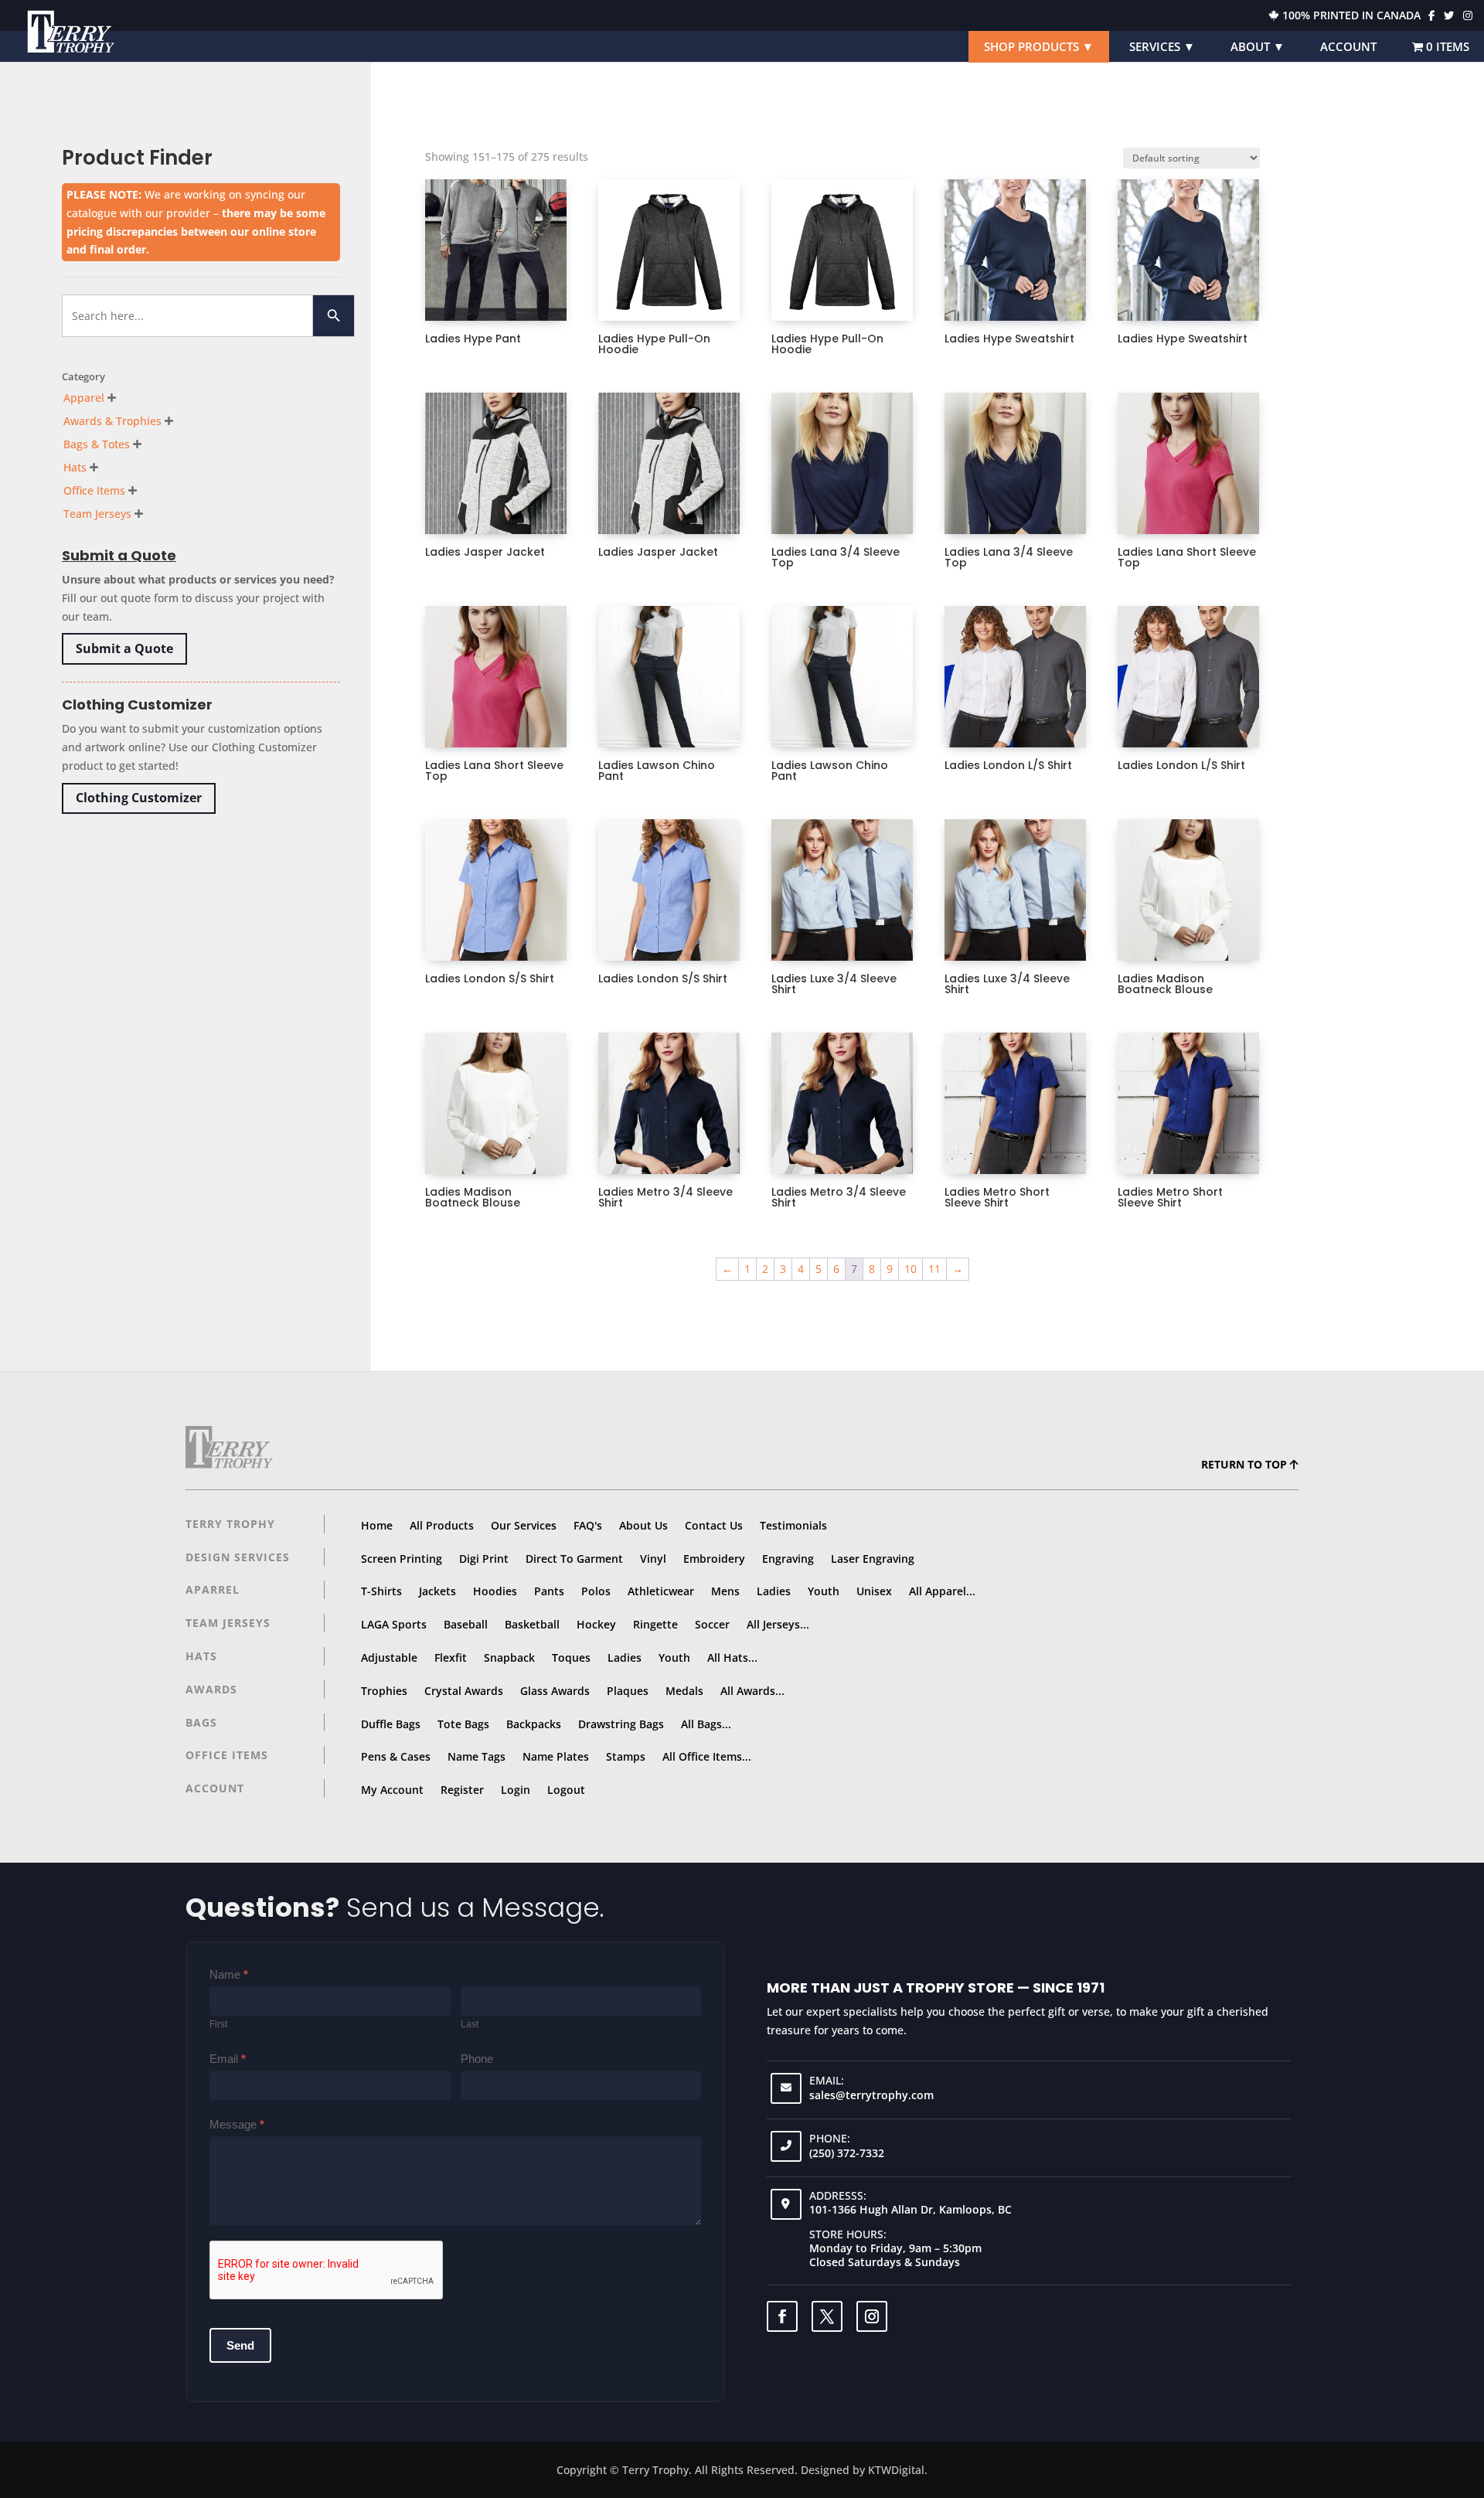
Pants (549, 1591)
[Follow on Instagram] (872, 2316)
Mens (725, 1591)
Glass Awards (555, 1691)
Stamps (626, 1756)
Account (1348, 46)
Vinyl (653, 1559)
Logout (566, 1790)
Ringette (655, 1624)
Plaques (628, 1691)
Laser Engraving (873, 1559)
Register (462, 1790)
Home (377, 1525)
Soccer (712, 1624)
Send (240, 2345)
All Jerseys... (778, 1624)
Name (229, 1974)
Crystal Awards (464, 1691)
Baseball (466, 1624)
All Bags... (706, 1724)
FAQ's (588, 1525)
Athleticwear (661, 1591)
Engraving (788, 1559)
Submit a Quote (124, 648)
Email (228, 2059)
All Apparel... (942, 1591)
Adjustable (389, 1657)
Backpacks (534, 1724)
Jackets (437, 1591)
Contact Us (714, 1525)
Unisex (874, 1591)
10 (910, 1269)
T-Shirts (381, 1591)
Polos (596, 1591)
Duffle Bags (391, 1724)
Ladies (774, 1591)
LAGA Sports (394, 1624)
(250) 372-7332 (847, 2153)
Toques (571, 1657)
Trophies (384, 1691)
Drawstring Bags (621, 1724)
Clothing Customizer (139, 798)
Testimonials (793, 1525)
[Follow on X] (827, 2316)
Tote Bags (463, 1724)
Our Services (524, 1525)
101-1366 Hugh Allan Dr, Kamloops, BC (910, 2209)
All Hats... (732, 1657)
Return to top (1246, 1464)
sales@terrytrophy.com (871, 2095)
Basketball (532, 1624)
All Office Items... (707, 1756)
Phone (477, 2059)
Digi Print (484, 1559)
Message (237, 2124)
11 (934, 1269)
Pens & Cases (396, 1756)
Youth (824, 1591)
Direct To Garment (574, 1559)
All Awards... (752, 1691)
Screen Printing (402, 1559)
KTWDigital (896, 2470)
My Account (392, 1790)
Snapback (509, 1657)
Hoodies (495, 1591)
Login (516, 1790)
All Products (442, 1525)
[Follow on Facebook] (782, 2316)
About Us (643, 1525)
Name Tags (477, 1756)
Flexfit (451, 1657)
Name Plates (556, 1756)
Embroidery (714, 1559)
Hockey (596, 1624)
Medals (684, 1691)
